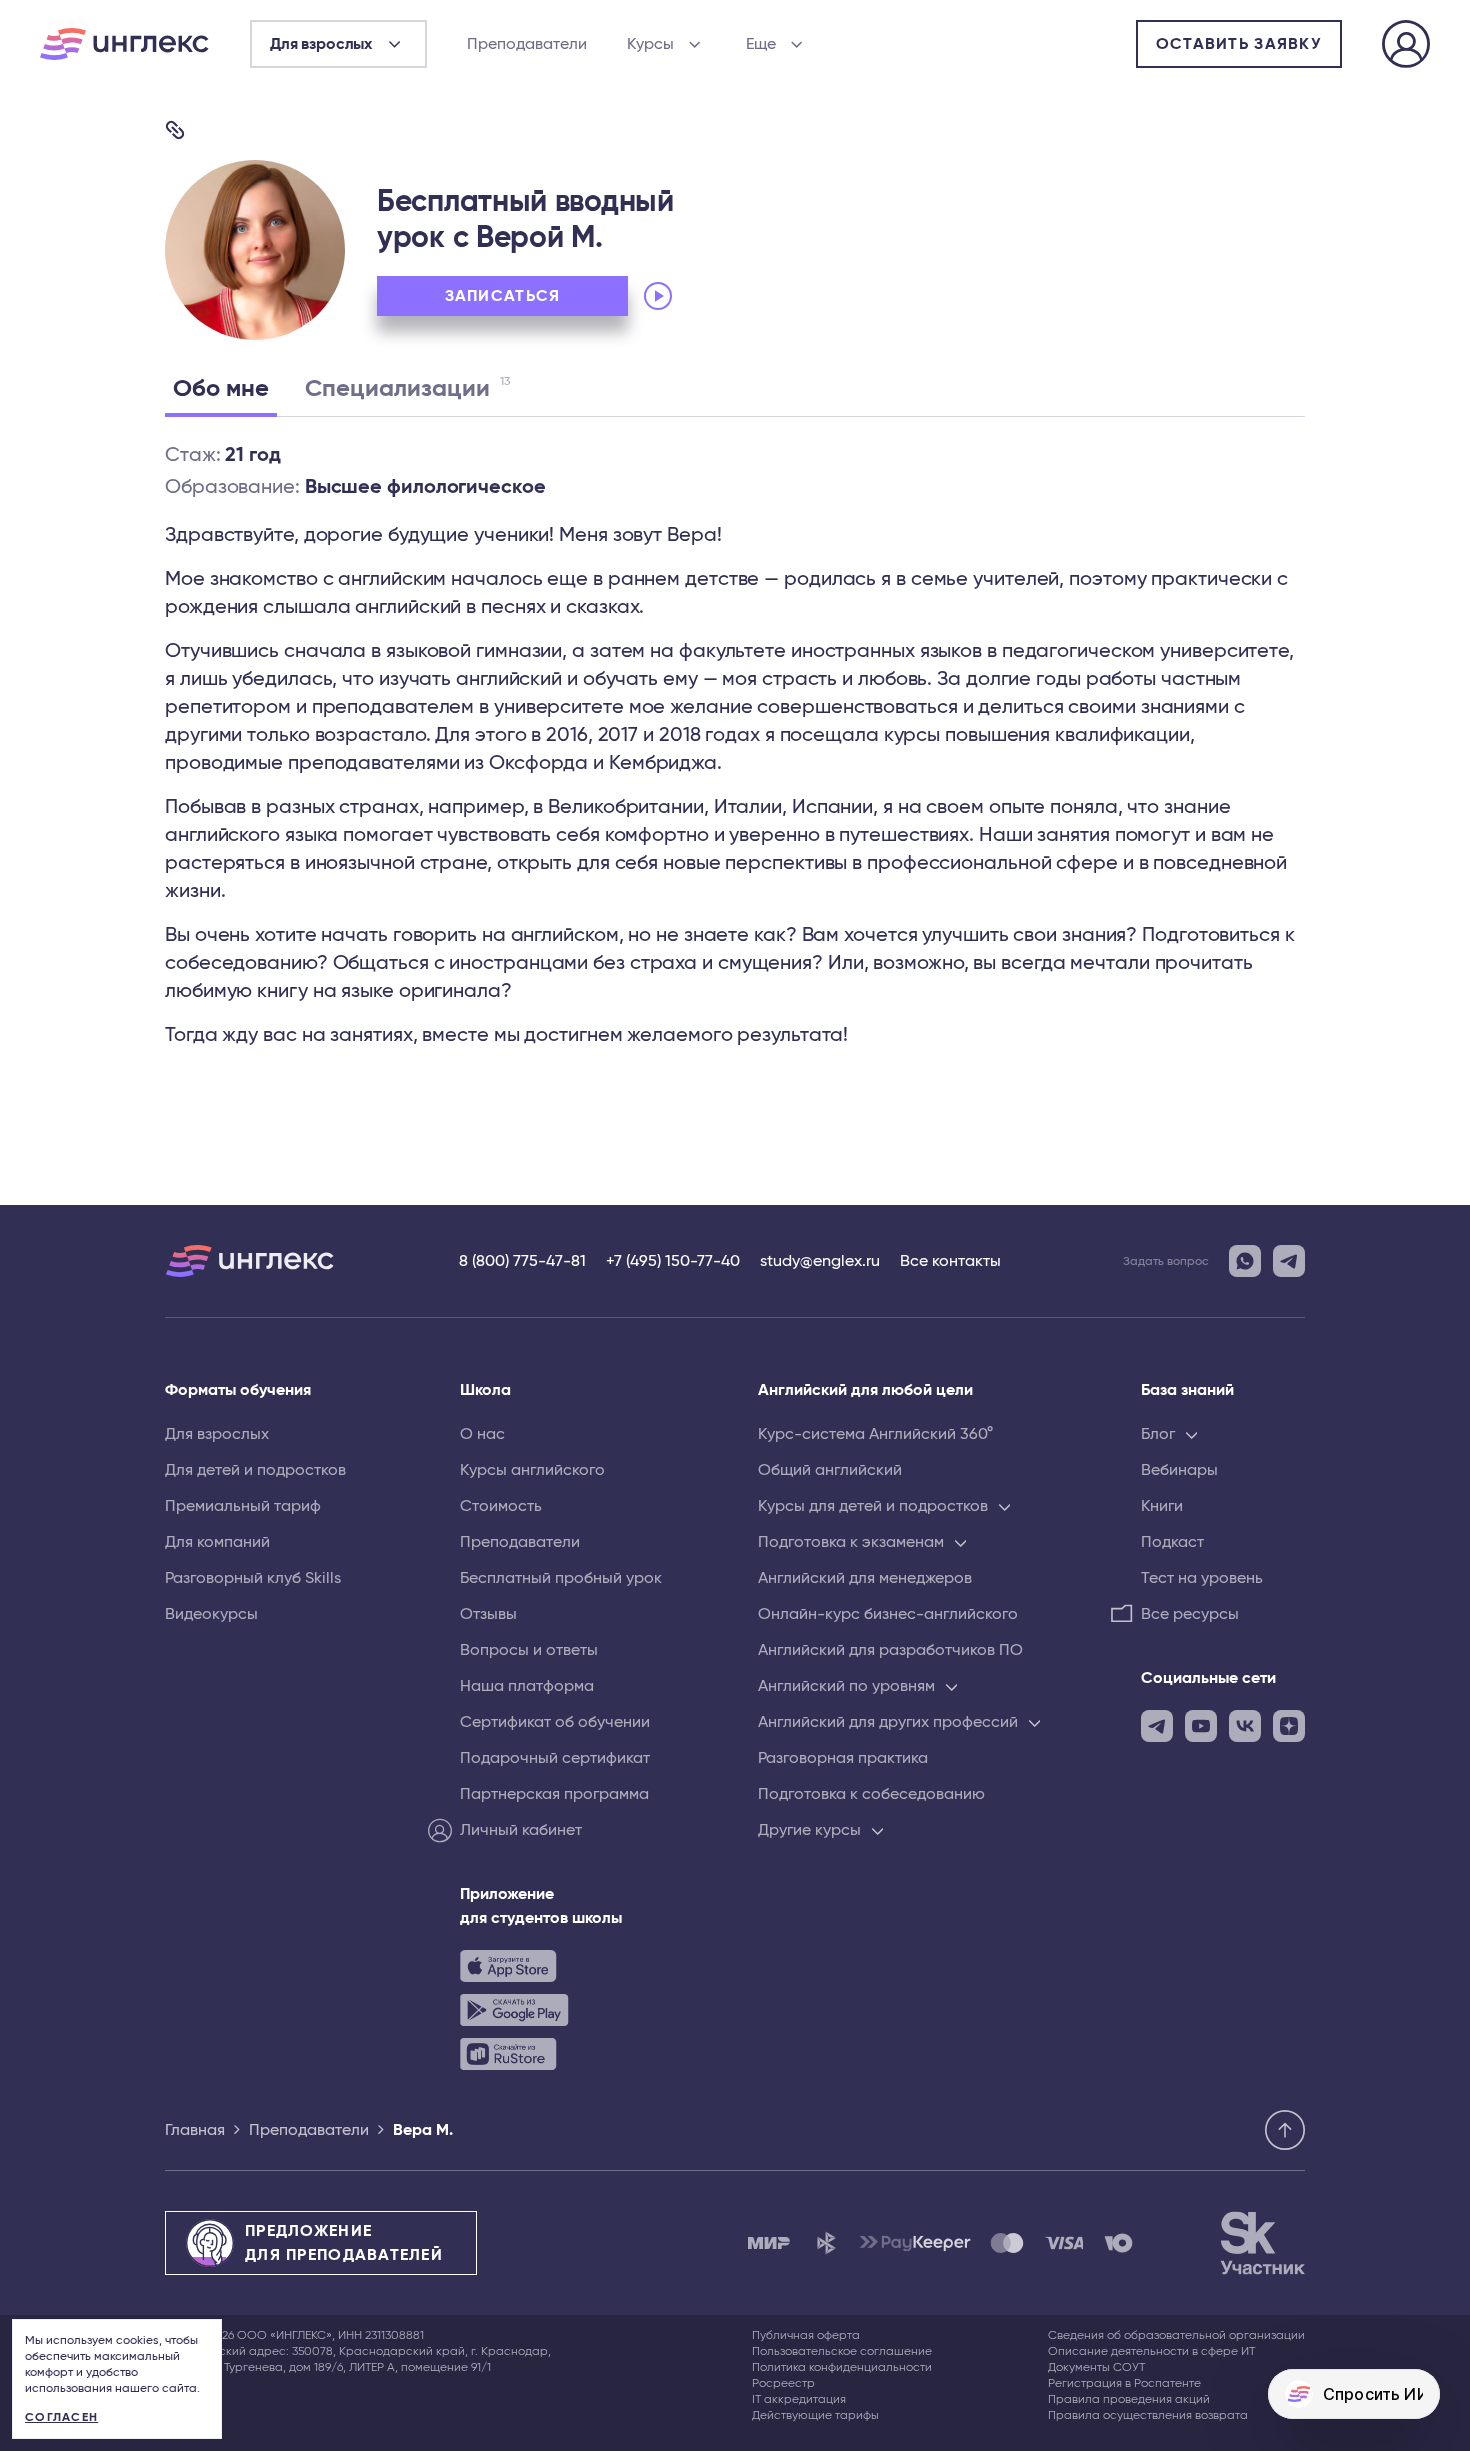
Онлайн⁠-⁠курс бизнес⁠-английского (888, 1614)
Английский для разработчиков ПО (890, 1650)
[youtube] (1201, 1726)
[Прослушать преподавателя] (658, 296)
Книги (1162, 1506)
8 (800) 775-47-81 (522, 1261)
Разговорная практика (843, 1758)
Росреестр (783, 2383)
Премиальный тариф (243, 1506)
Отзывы (488, 1614)
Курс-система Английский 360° (875, 1434)
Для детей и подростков (255, 1470)
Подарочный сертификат (555, 1758)
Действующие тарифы (815, 2415)
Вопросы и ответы (529, 1650)
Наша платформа (527, 1686)
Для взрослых (217, 1434)
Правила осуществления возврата (1148, 2415)
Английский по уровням (846, 1686)
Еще (761, 44)
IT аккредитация (799, 2399)
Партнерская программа (554, 1794)
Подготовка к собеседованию (871, 1794)
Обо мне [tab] (221, 389)
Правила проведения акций (1129, 2399)
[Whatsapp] (1245, 1261)
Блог (1158, 1434)
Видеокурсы (211, 1614)
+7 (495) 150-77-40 (673, 1261)
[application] (776, 296)
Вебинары (1179, 1470)
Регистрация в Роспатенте (1124, 2383)
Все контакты (950, 1261)
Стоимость (501, 1506)
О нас (482, 1434)
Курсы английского (532, 1470)
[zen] (1289, 1726)
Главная (195, 2130)
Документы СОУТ (1096, 2367)
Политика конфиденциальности (842, 2367)
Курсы (650, 44)
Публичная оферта (806, 2335)
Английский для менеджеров (865, 1578)
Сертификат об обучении (555, 1722)
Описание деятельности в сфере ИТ (1151, 2351)
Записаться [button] (503, 296)
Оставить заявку (1239, 44)
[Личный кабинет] (1406, 47)
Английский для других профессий (888, 1722)
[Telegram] (1289, 1261)
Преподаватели (527, 44)
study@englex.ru (820, 1261)
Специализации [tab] (407, 388)
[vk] (1245, 1726)
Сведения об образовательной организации (1176, 2335)
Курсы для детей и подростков (873, 1506)
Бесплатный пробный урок (561, 1578)
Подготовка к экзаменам (851, 1542)
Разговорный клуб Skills (253, 1578)
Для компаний (217, 1542)
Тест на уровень (1202, 1578)
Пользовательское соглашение (842, 2351)
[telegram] (1157, 1726)
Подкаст (1172, 1542)
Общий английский (830, 1470)
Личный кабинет (521, 1830)
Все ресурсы (1190, 1614)
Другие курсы (809, 1830)
